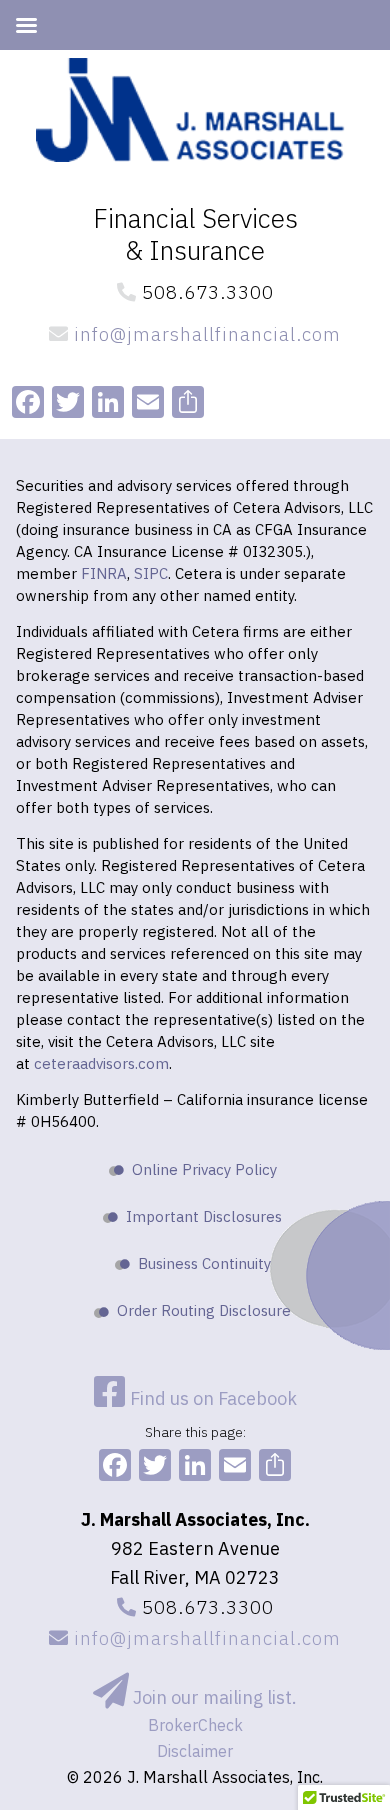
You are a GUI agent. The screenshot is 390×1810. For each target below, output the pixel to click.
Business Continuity (204, 1263)
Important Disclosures (204, 1216)
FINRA (104, 573)
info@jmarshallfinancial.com (205, 334)
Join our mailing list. (213, 1697)
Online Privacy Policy (204, 1169)
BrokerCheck (195, 1725)
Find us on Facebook (211, 1398)
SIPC (151, 573)
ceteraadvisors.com (101, 1063)
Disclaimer (195, 1751)
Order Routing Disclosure (204, 1310)
